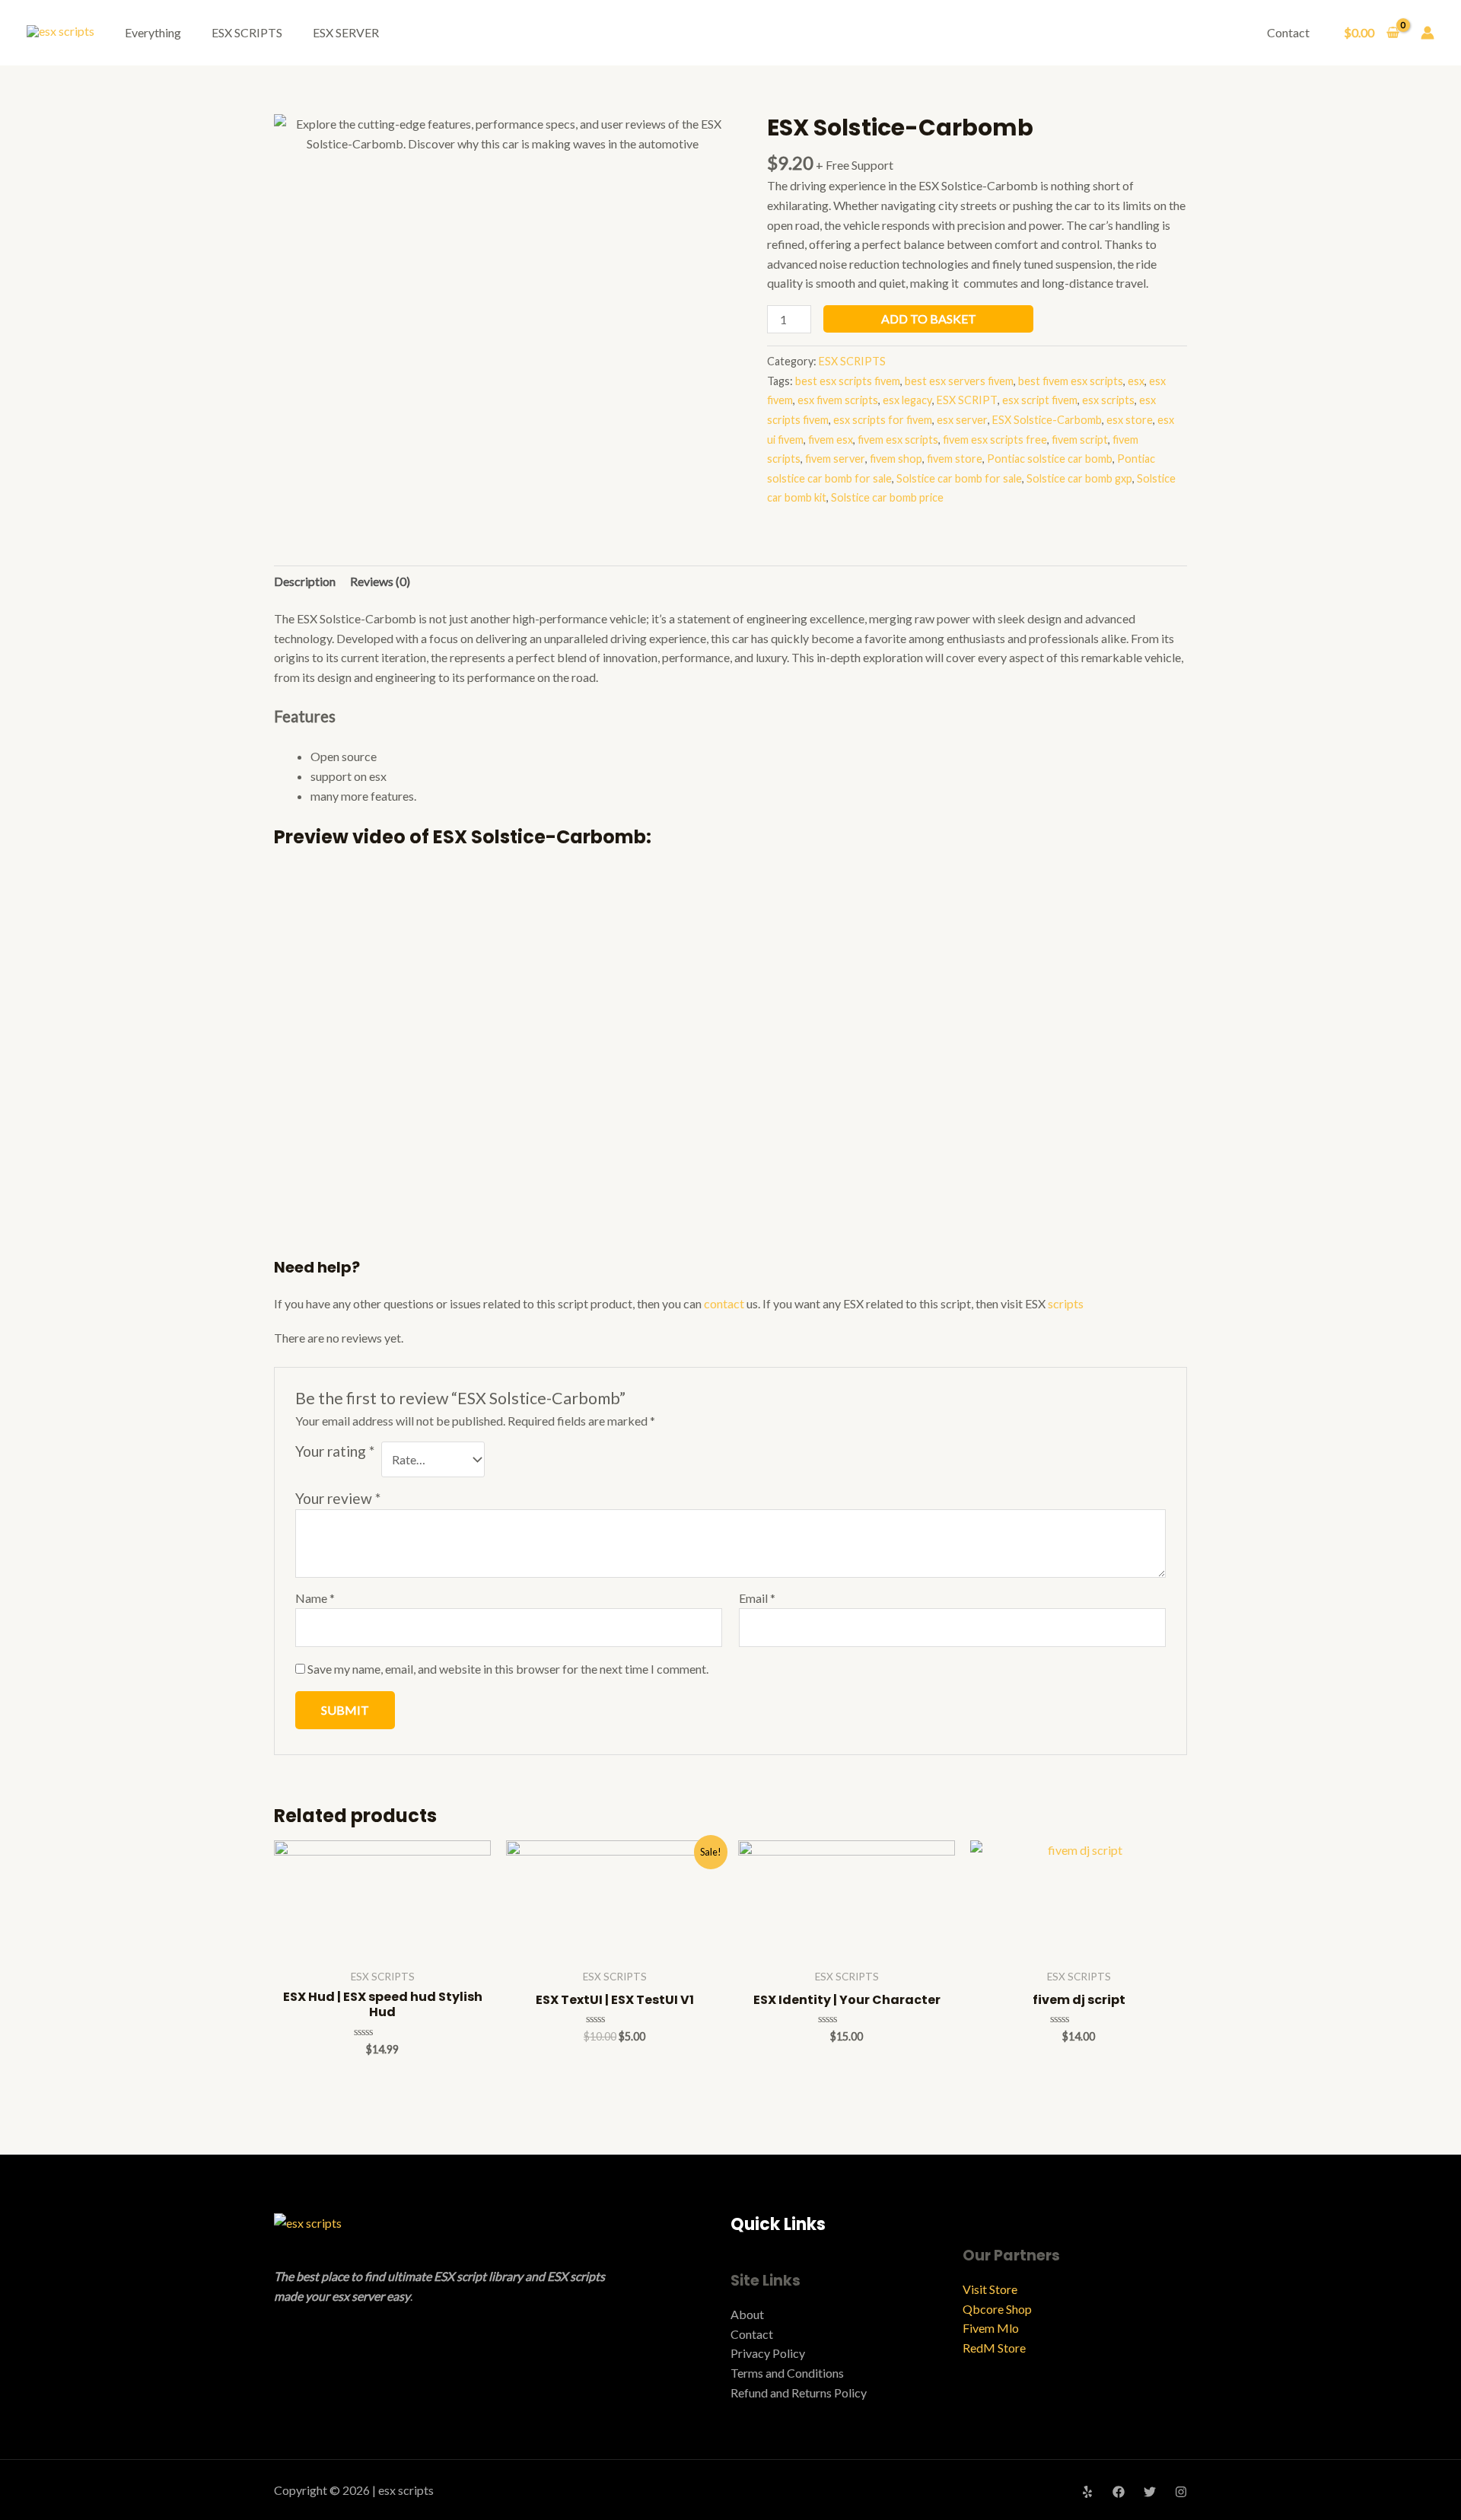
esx (1136, 381)
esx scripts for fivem (883, 420)
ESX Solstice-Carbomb (1047, 420)
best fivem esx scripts (1071, 381)
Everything (153, 32)
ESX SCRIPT (967, 400)
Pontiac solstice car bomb (1050, 459)
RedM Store (994, 2348)
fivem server (835, 459)
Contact (1288, 32)
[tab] (305, 581)
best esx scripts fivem (848, 381)
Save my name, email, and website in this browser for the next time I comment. (508, 1669)
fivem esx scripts (898, 440)
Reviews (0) (380, 581)
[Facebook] (1119, 2492)
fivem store (955, 459)
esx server (962, 420)
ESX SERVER (346, 32)
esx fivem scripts (838, 400)
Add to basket (929, 319)
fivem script (1080, 440)
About (747, 2314)
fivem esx (831, 440)
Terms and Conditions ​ (788, 2373)
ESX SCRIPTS (247, 32)
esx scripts (1108, 400)
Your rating (335, 1451)
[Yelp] (1087, 2492)
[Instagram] (1181, 2492)
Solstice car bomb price (887, 497)
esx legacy (907, 400)
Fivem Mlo (991, 2328)
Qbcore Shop (997, 2309)
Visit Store (990, 2289)
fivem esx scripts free (995, 440)
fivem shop (896, 459)
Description (305, 581)
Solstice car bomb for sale (959, 478)
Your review (338, 1498)
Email (757, 1598)
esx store (1130, 420)
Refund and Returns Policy (799, 2393)
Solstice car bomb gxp (1079, 478)
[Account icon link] (1428, 33)
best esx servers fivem (959, 381)
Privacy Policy (768, 2353)
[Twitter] (1150, 2492)
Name (315, 1598)
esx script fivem (1040, 400)
